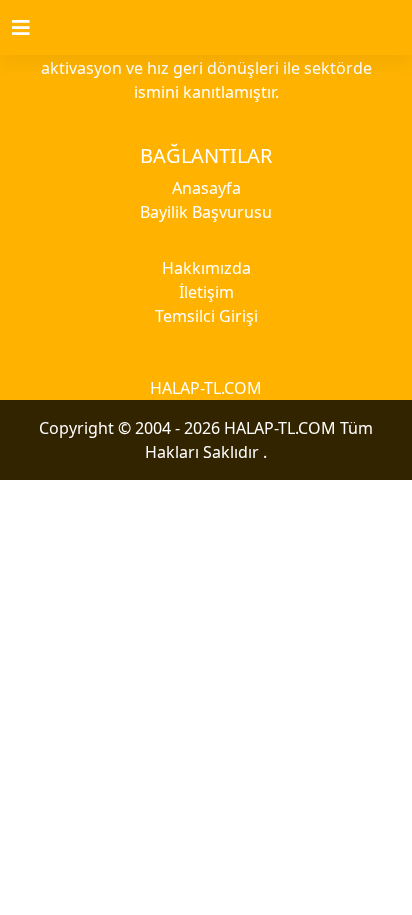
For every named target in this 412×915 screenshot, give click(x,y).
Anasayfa (206, 188)
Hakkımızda (206, 268)
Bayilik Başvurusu (206, 212)
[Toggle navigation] (33, 28)
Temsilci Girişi (206, 316)
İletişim (206, 292)
